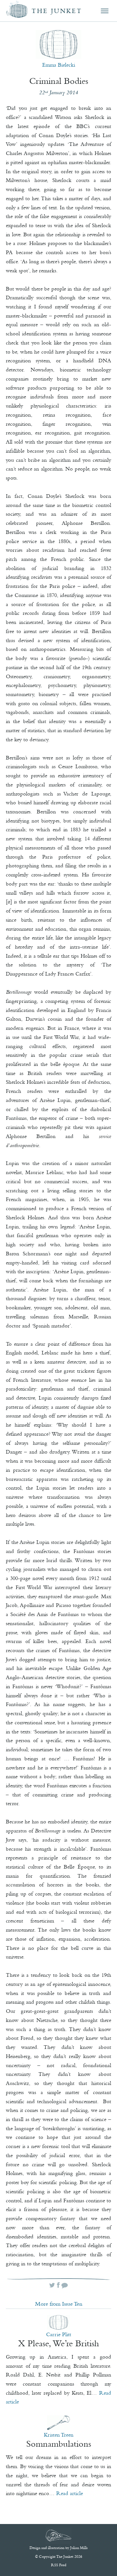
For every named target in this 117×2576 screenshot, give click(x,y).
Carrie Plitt (59, 2334)
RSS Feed (59, 2565)
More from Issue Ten (59, 2304)
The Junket (57, 11)
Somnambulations (59, 2444)
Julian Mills (79, 2548)
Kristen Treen (59, 2435)
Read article (70, 2493)
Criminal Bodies (59, 81)
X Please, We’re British (59, 2343)
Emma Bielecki (59, 65)
